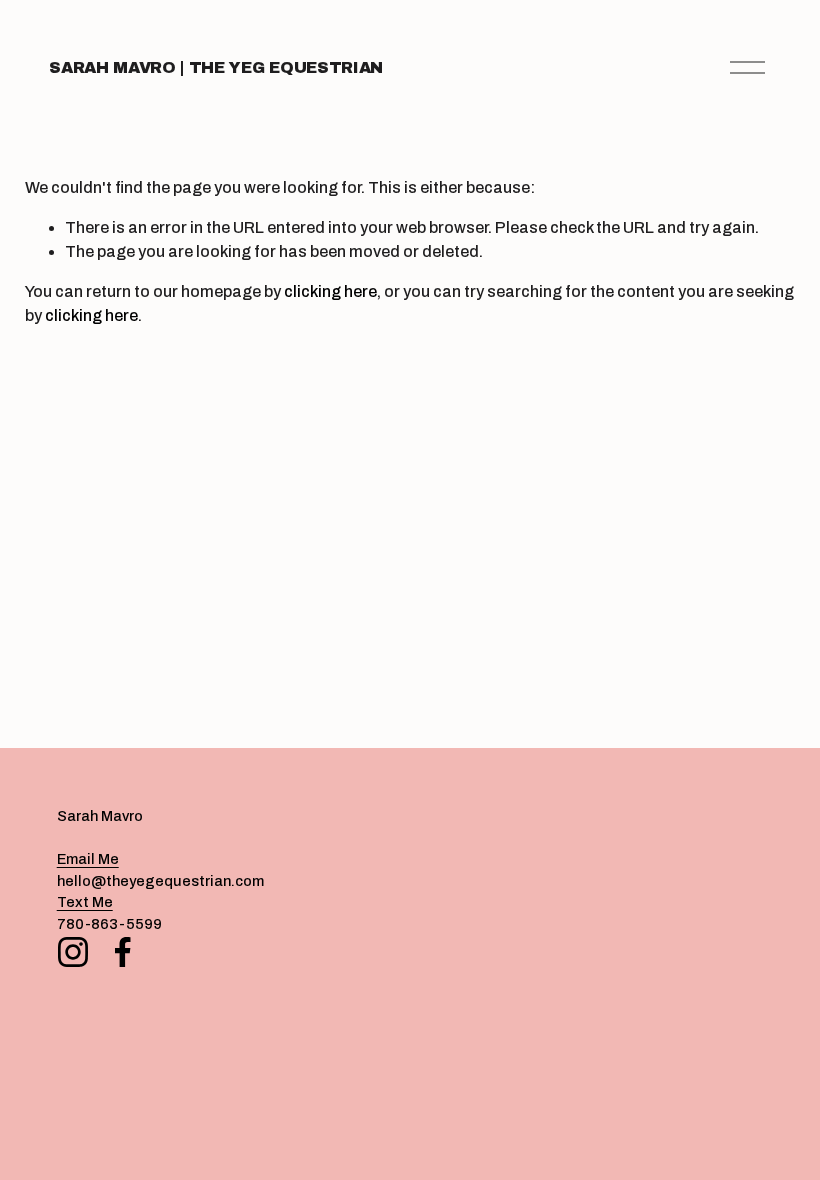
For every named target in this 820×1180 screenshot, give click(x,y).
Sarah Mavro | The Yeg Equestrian (216, 67)
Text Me (85, 902)
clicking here (330, 291)
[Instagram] (73, 952)
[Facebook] (123, 952)
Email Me (88, 859)
